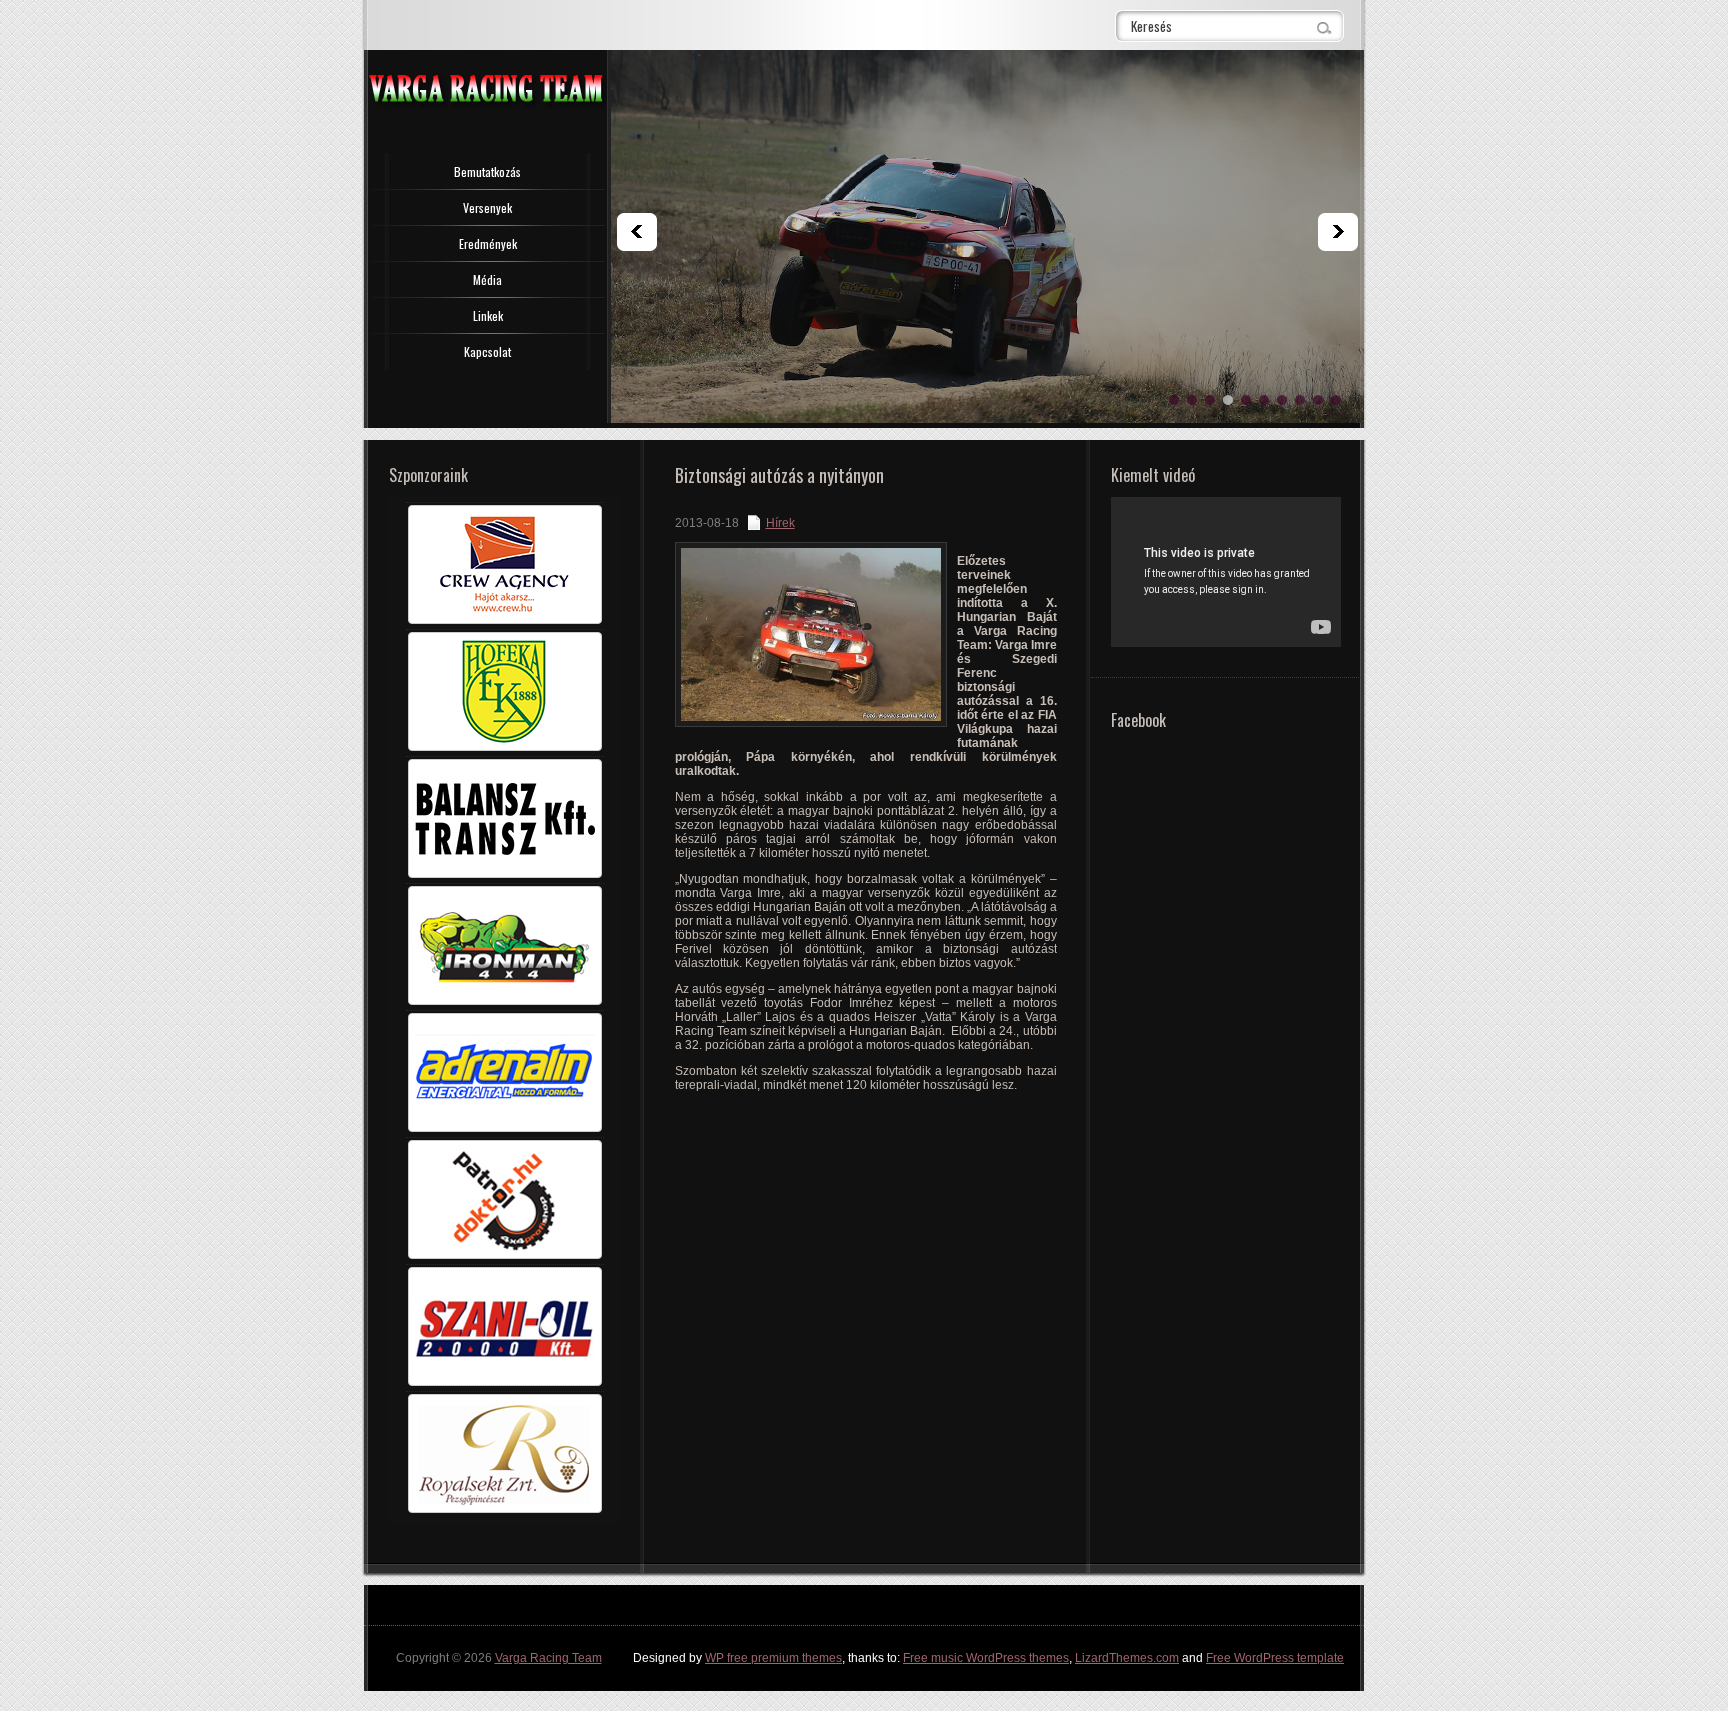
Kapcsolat (487, 351)
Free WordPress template (1275, 1658)
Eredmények (488, 243)
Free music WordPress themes (986, 1658)
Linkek (488, 315)
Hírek (780, 523)
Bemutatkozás (487, 171)
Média (487, 279)
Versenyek (487, 207)
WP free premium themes (773, 1658)
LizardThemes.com (1127, 1658)
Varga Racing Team (548, 1658)
